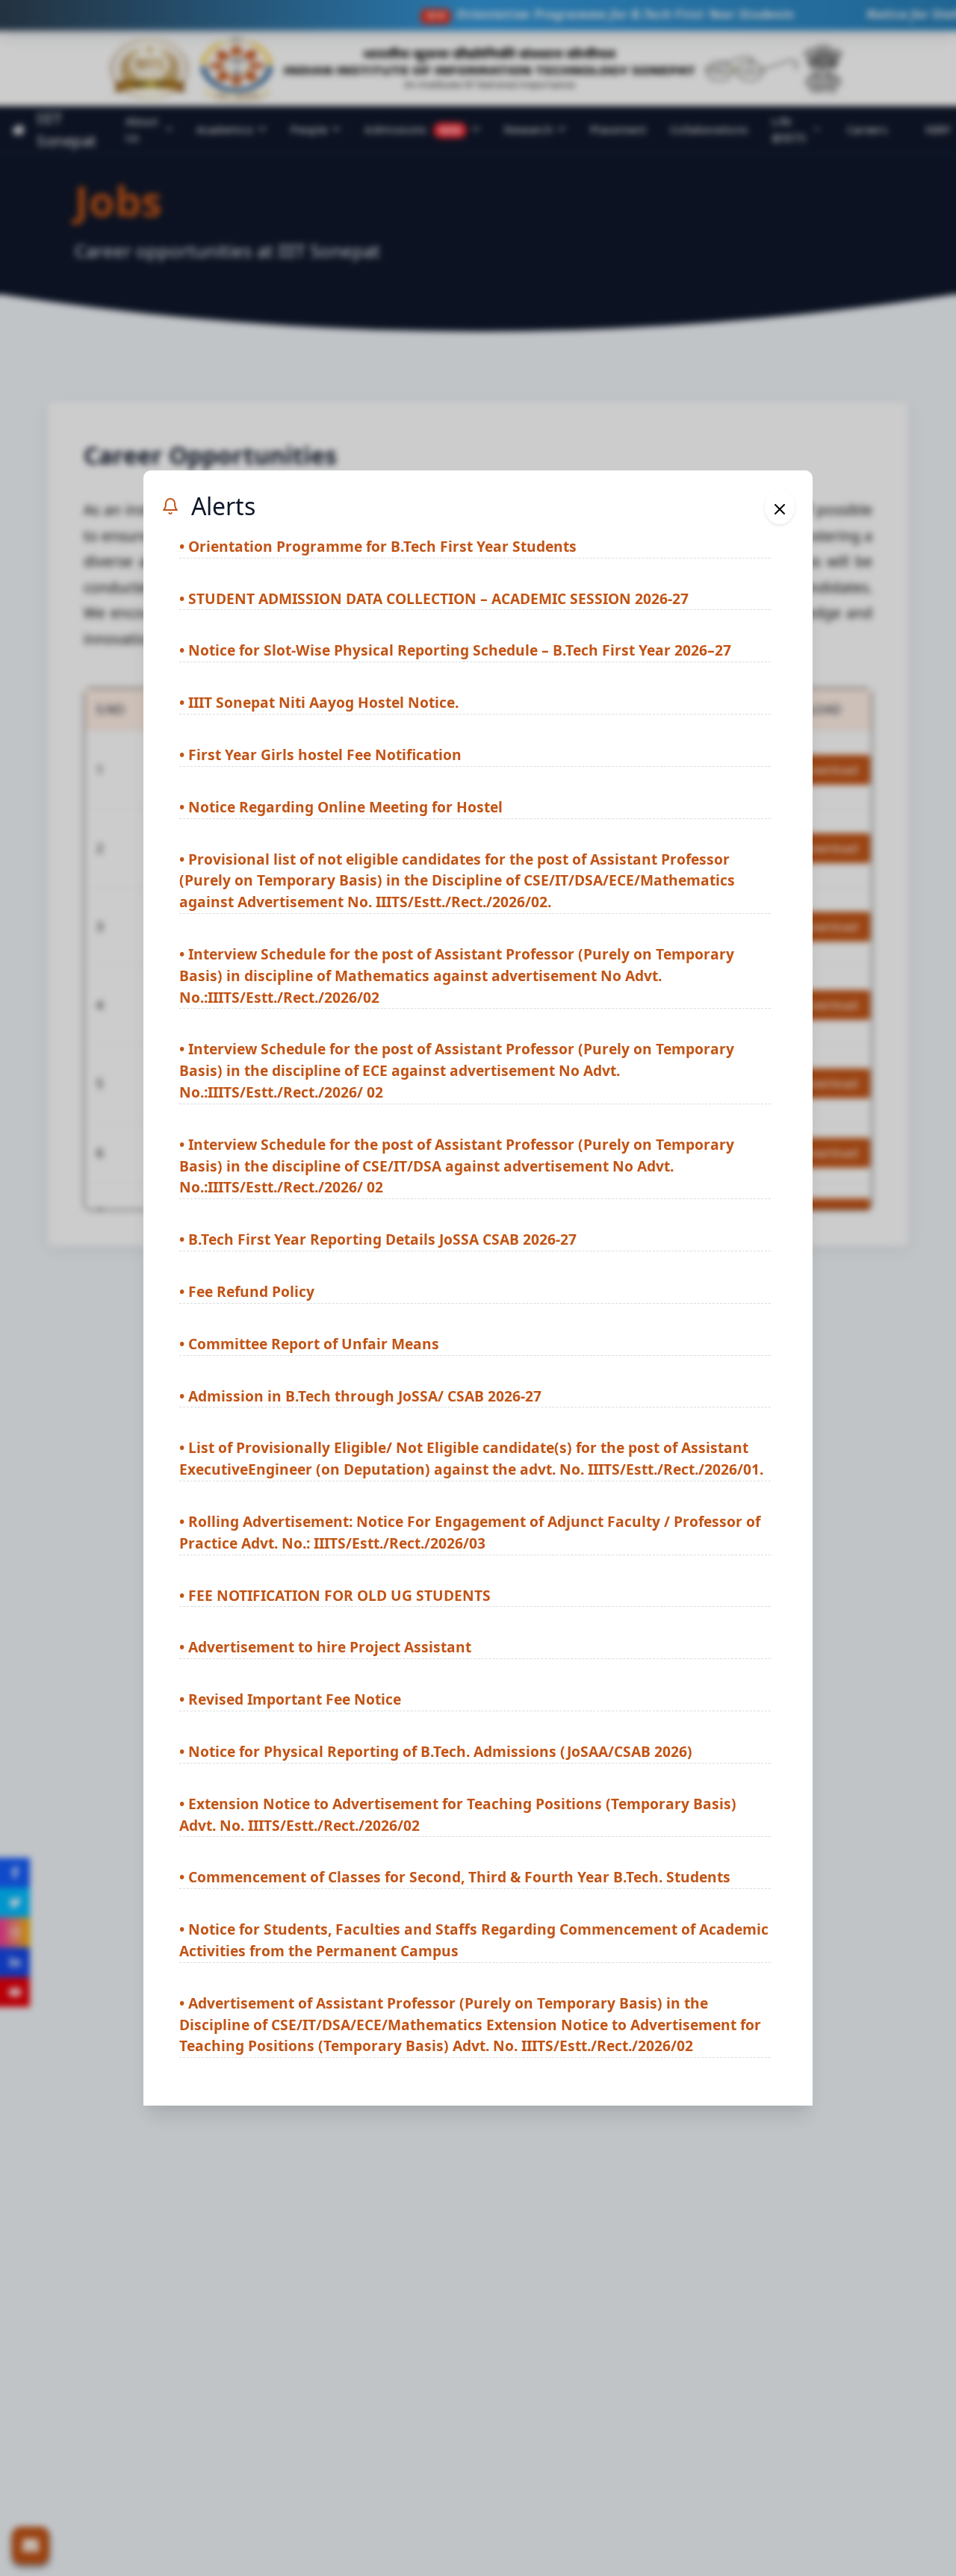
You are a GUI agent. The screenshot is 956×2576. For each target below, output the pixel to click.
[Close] (780, 506)
